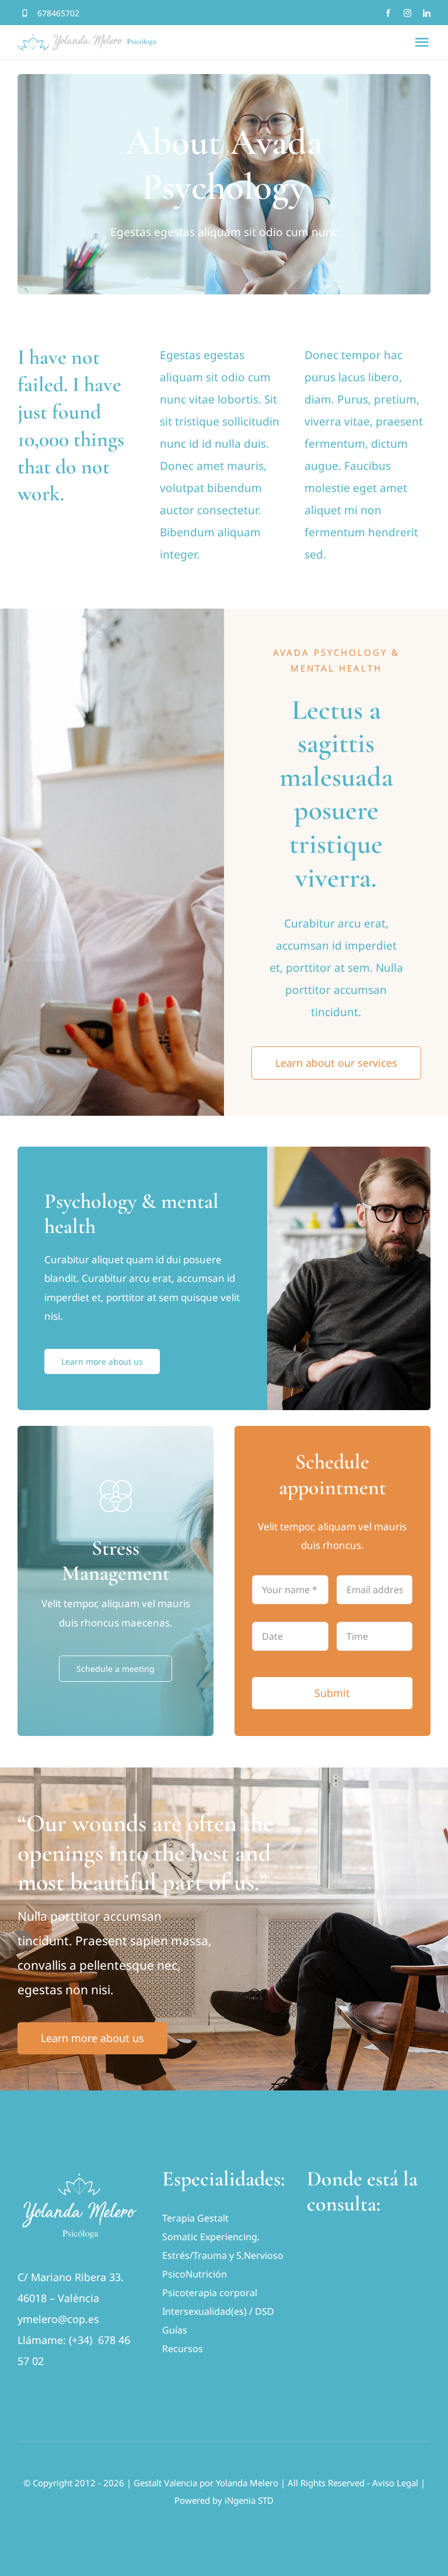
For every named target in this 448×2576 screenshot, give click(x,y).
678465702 (58, 13)
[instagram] (407, 13)
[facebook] (388, 13)
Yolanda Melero (247, 2483)
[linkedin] (427, 13)
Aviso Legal (395, 2483)
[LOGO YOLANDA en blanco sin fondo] (80, 2171)
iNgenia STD (249, 2500)
